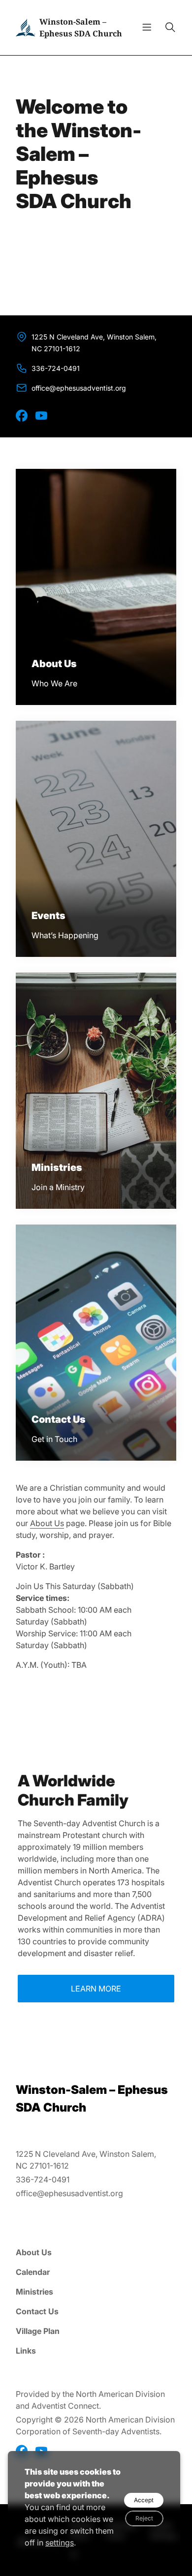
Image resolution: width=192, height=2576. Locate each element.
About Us (47, 1523)
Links (26, 2351)
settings (60, 2543)
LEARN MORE (96, 1989)
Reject (144, 2518)
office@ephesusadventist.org (79, 388)
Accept (144, 2500)
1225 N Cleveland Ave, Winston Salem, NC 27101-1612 (94, 343)
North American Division (120, 2394)
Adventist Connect (65, 2406)
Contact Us (37, 2311)
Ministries (34, 2292)
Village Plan (38, 2331)
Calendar (33, 2272)
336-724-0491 (56, 368)
